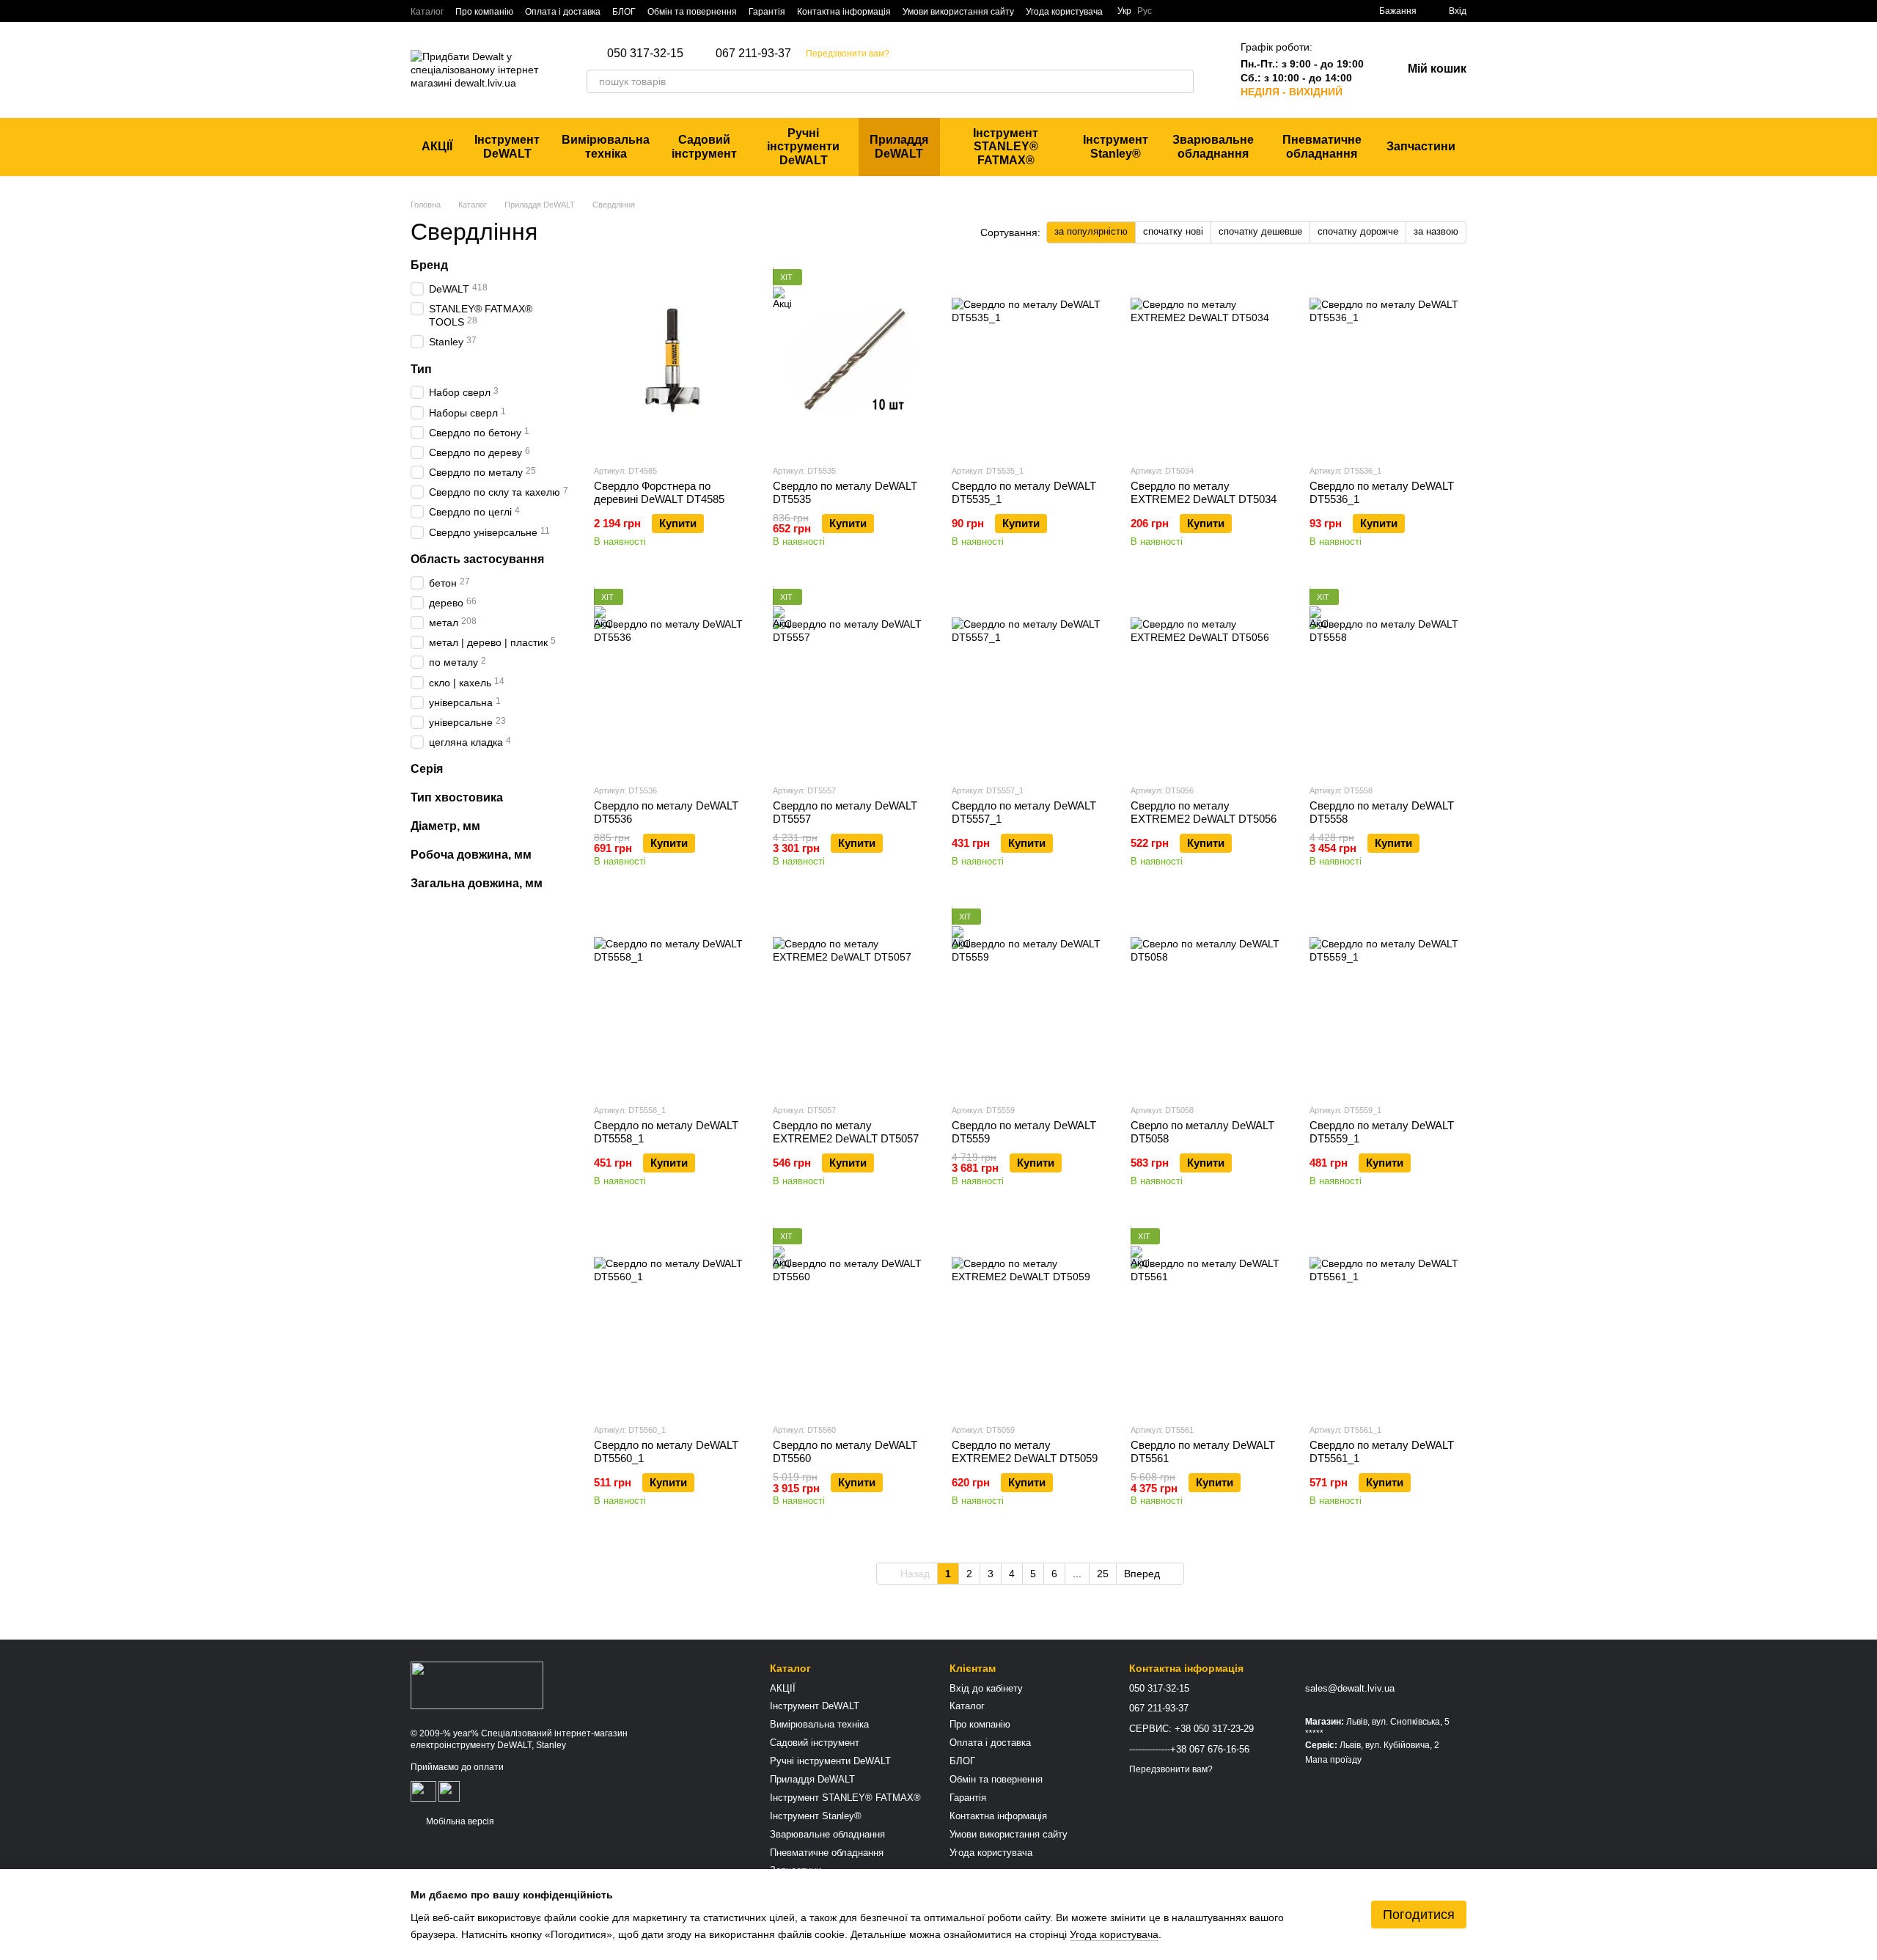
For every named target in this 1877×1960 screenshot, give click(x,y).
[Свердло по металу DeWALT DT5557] (851, 680)
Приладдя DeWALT (899, 146)
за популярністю (1091, 231)
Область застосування (477, 559)
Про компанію (484, 12)
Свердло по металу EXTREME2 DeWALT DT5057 (846, 1132)
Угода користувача (1064, 12)
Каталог (427, 12)
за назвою (1436, 231)
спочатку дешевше (1260, 231)
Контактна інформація (844, 12)
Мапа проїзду (1333, 1760)
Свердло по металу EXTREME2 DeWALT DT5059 (1025, 1451)
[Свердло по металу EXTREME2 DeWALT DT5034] (1209, 361)
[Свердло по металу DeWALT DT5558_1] (672, 1000)
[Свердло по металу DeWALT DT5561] (1209, 1320)
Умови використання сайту (958, 12)
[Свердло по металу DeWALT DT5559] (1030, 1000)
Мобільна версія (459, 1821)
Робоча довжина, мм (471, 855)
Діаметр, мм (445, 826)
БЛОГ (624, 12)
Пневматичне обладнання (1322, 146)
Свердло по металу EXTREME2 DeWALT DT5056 (1204, 812)
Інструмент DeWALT (507, 146)
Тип (421, 369)
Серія (427, 769)
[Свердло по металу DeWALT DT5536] (672, 680)
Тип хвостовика (457, 797)
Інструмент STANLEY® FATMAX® (1006, 147)
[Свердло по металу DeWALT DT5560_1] (672, 1320)
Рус (1145, 11)
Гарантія (767, 12)
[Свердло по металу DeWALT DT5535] (851, 361)
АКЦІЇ (437, 146)
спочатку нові (1173, 231)
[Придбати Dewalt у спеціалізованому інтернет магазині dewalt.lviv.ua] (477, 1685)
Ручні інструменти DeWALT (803, 147)
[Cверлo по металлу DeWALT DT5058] (1209, 1000)
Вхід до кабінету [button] (986, 1688)
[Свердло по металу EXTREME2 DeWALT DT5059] (1030, 1320)
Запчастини (1421, 146)
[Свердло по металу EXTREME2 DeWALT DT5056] (1209, 680)
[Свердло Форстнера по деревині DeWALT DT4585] (672, 361)
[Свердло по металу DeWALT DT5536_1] (1388, 361)
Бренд (429, 265)
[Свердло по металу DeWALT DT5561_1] (1388, 1320)
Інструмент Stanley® (1116, 146)
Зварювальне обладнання (1213, 146)
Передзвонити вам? (848, 54)
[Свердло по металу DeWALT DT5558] (1388, 680)
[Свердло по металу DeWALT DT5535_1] (1030, 361)
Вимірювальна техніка (606, 146)
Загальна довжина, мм (477, 882)
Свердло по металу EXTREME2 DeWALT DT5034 (1204, 492)
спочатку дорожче (1358, 231)
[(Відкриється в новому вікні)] (423, 1791)
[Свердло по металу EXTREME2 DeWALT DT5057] (851, 1000)
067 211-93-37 (753, 54)
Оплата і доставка (563, 12)
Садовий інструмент (704, 146)
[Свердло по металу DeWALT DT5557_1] (1030, 680)
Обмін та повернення (692, 12)
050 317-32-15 (645, 54)
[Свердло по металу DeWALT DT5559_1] (1388, 1000)
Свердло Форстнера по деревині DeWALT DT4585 (659, 492)
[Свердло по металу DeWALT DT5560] (851, 1320)
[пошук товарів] (1182, 81)
